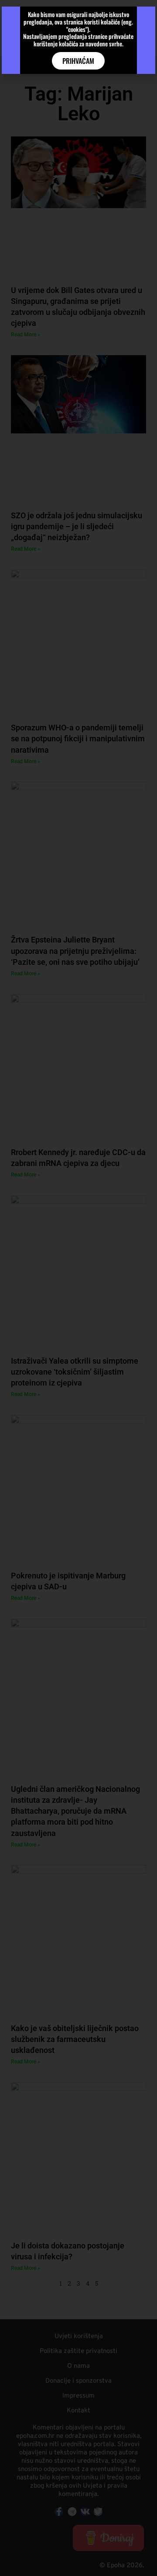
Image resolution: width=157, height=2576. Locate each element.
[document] (78, 1288)
